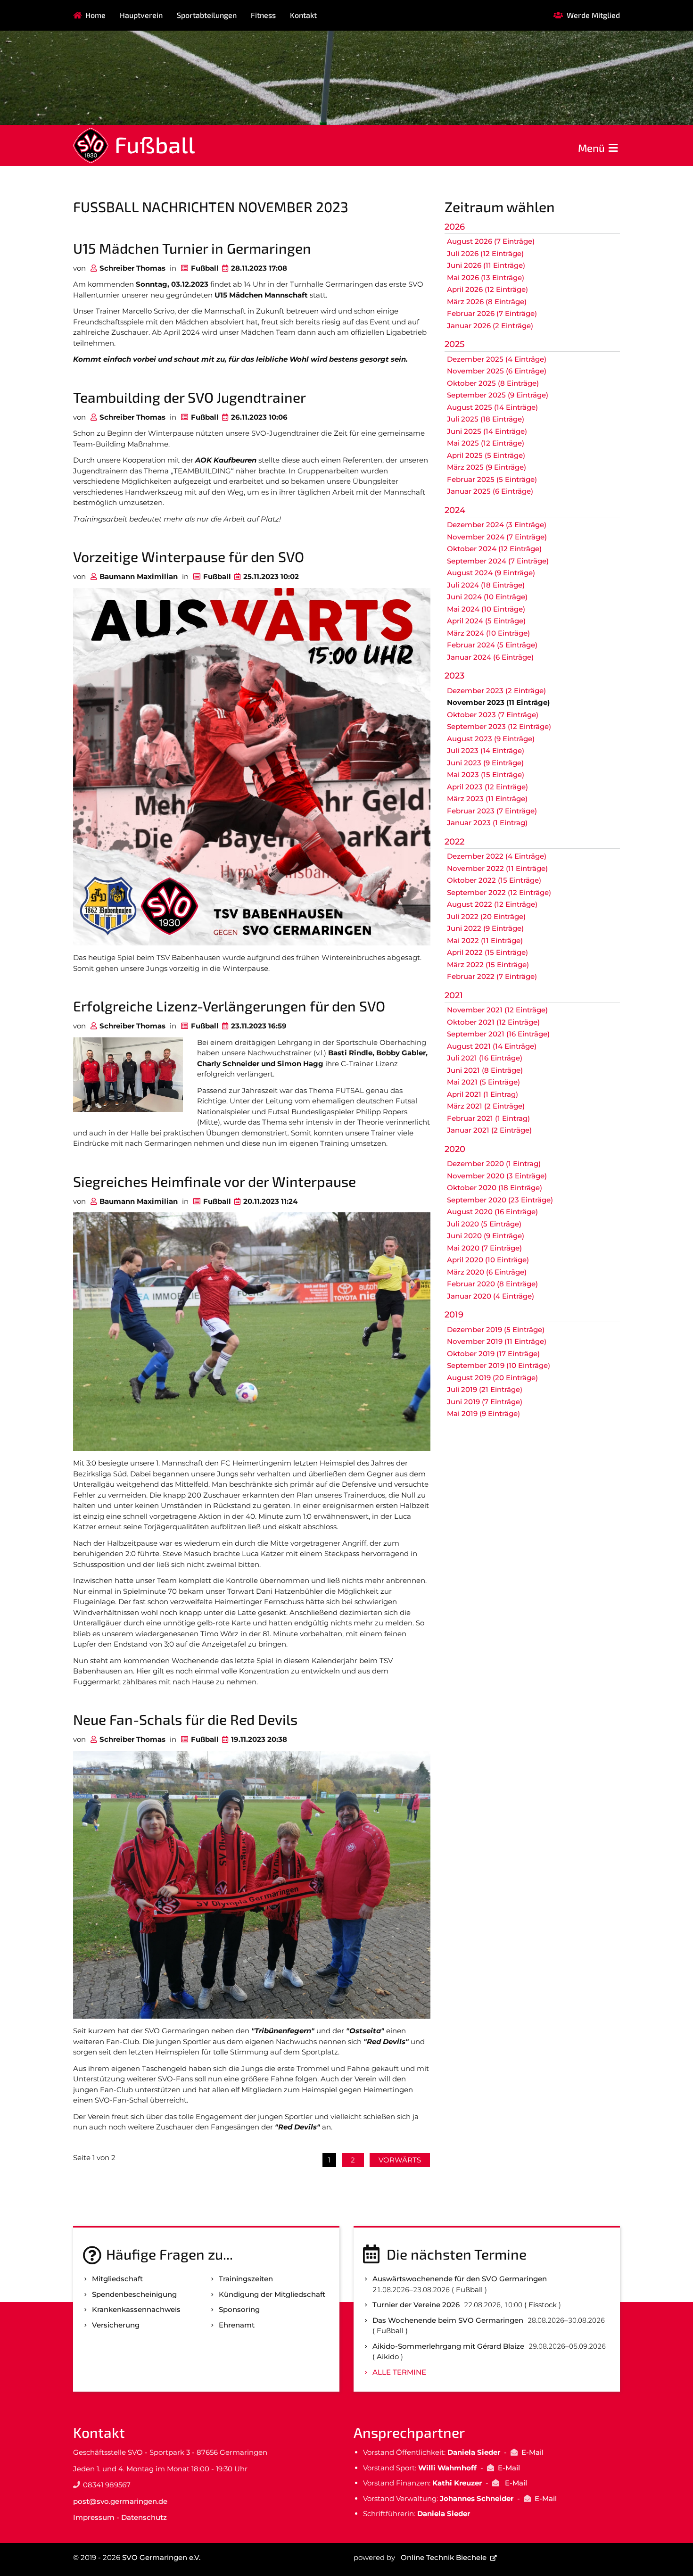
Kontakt (303, 15)
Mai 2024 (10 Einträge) (486, 609)
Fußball (155, 144)
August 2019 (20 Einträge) (492, 1378)
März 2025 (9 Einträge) (487, 467)
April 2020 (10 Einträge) (488, 1260)
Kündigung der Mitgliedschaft (272, 2294)
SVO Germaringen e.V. (161, 2557)
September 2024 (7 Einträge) (498, 561)
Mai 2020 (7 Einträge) (484, 1248)
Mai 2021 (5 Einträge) (483, 1082)
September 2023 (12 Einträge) (499, 726)
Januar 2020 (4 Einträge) (491, 1296)
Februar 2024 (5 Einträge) (492, 645)
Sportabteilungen (207, 15)
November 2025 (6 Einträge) (497, 371)
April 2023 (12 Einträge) (487, 787)
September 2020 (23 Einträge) (500, 1200)
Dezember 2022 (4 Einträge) (497, 856)
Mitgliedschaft (117, 2279)
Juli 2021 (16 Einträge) (485, 1058)
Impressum (94, 2517)
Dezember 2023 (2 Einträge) (496, 691)
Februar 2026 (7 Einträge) (492, 313)
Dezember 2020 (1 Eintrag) (494, 1164)
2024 (455, 510)
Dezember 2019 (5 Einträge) (496, 1329)
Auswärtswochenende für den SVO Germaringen (460, 2279)
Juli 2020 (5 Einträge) (484, 1224)
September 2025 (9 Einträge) (498, 395)
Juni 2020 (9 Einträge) (486, 1236)
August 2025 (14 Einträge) (492, 407)
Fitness (263, 15)
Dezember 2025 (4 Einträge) (497, 359)
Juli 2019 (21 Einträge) (485, 1389)
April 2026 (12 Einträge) (487, 289)
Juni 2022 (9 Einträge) (485, 928)
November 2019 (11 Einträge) (497, 1341)
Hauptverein (141, 15)
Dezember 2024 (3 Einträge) (497, 525)
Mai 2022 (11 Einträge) (485, 940)
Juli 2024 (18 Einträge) (486, 585)
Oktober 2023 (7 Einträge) (493, 715)
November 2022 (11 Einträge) (497, 868)
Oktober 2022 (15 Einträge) (494, 880)
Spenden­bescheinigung (134, 2294)
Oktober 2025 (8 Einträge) (493, 383)
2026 (455, 227)
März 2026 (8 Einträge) (487, 302)
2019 (454, 1315)
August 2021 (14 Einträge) (492, 1046)
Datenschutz (144, 2517)
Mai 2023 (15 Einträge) (486, 774)
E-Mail (532, 2452)
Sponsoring (239, 2309)
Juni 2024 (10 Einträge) (487, 597)
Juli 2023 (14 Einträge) (486, 750)
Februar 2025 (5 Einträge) (492, 479)
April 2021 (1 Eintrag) (483, 1094)
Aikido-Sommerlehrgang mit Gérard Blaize (448, 2346)
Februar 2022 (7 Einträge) (492, 976)
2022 (454, 842)
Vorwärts (400, 2160)
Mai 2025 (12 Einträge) (486, 443)
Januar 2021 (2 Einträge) (489, 1130)
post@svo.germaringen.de (120, 2501)
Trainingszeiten (246, 2279)
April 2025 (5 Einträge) (486, 455)
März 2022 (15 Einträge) (488, 965)
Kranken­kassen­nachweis (136, 2309)
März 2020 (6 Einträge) (487, 1272)
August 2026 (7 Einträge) (491, 241)
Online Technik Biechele (444, 2557)
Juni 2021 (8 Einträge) (485, 1070)
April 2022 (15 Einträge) (487, 952)
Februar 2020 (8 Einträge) (492, 1284)
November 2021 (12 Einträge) (497, 1010)
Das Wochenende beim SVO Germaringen (448, 2320)
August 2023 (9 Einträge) (491, 739)
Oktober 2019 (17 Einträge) (493, 1354)
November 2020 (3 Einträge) (497, 1176)
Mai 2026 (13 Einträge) (486, 277)
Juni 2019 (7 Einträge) (485, 1402)
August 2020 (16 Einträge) (492, 1212)
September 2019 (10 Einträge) (499, 1365)
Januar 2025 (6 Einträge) (490, 491)
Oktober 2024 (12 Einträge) (494, 549)
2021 (454, 995)
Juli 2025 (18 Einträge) (486, 419)
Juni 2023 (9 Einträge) (485, 763)
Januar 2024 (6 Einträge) (490, 657)
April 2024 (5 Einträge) (486, 621)
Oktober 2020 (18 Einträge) (495, 1188)
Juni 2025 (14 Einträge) (487, 431)
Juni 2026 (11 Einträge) (486, 265)
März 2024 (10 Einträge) (488, 633)
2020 (455, 1149)
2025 (454, 344)
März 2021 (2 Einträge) (486, 1106)
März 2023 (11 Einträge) (487, 799)
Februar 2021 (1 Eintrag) (488, 1118)
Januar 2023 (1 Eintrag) (487, 823)
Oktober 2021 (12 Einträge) (493, 1022)
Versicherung (116, 2325)
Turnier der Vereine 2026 (416, 2305)
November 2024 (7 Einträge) (497, 537)
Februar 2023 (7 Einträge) (492, 811)
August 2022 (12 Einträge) (492, 904)
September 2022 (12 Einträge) (499, 892)
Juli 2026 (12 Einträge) (485, 253)
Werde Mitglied (593, 15)
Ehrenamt (237, 2325)
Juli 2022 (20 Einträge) (486, 916)
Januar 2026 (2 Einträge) (490, 326)
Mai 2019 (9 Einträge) (483, 1413)
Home (95, 15)
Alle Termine (399, 2372)
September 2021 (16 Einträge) (498, 1034)
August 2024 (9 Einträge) (491, 573)
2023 (454, 676)
